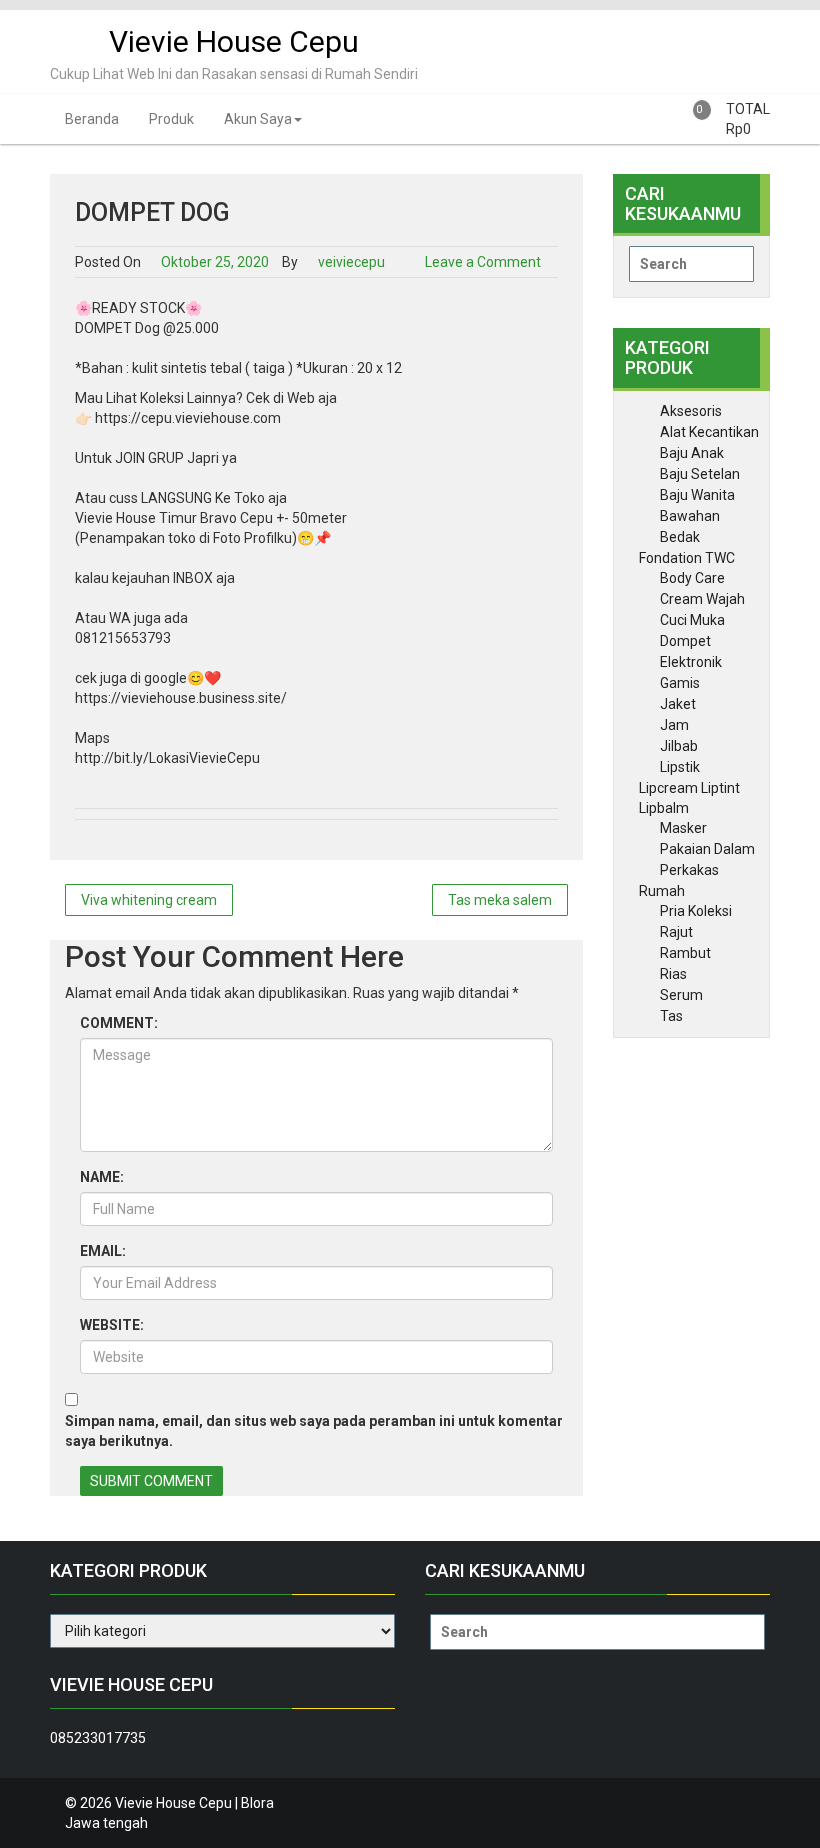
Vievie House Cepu (234, 41)
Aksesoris (691, 411)
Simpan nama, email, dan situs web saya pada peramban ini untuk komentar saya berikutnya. (314, 1431)
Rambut (685, 953)
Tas (671, 1016)
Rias (673, 974)
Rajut (676, 932)
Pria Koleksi (696, 911)
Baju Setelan (700, 474)
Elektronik (691, 662)
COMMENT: (119, 1023)
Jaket (678, 704)
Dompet (685, 641)
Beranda (92, 119)
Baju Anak (692, 453)
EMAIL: (103, 1251)
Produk (171, 119)
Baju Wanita (697, 495)
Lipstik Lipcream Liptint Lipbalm (689, 787)
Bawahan (690, 516)
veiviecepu (350, 262)
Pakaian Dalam (707, 849)
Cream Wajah (702, 599)
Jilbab (679, 746)
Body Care (692, 578)
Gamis (680, 683)
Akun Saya (258, 119)
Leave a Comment (483, 262)
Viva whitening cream (149, 900)
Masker (683, 828)
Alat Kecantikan (709, 432)
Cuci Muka (692, 620)
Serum (681, 995)
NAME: (102, 1177)
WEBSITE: (112, 1325)
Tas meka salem (500, 900)
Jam (674, 725)
